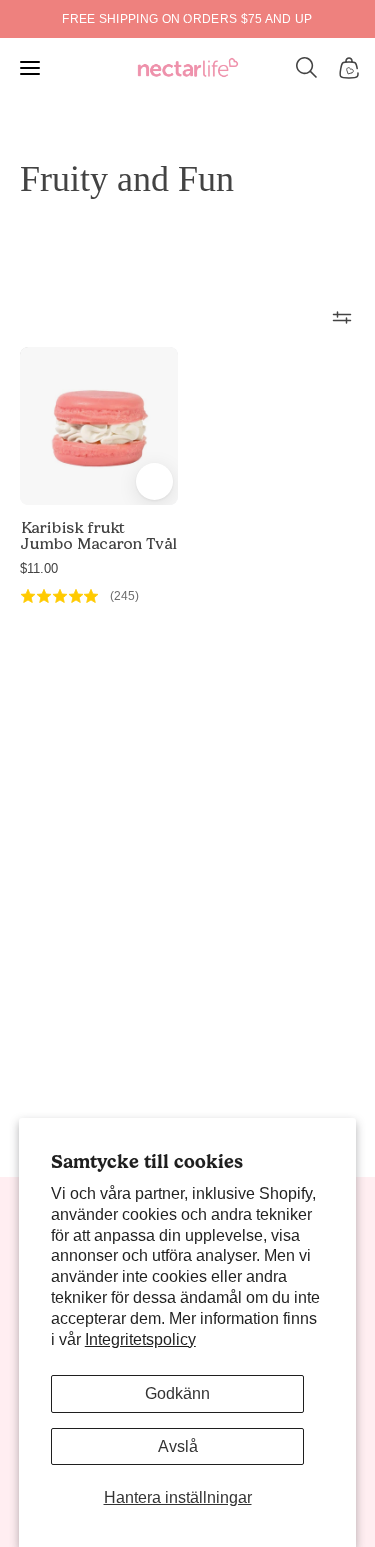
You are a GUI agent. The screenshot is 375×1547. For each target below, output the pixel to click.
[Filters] (342, 317)
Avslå (178, 1446)
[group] (187, 19)
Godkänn (177, 1393)
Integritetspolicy (140, 1339)
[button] (307, 68)
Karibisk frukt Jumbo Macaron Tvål (98, 536)
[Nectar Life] (188, 68)
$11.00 (39, 568)
